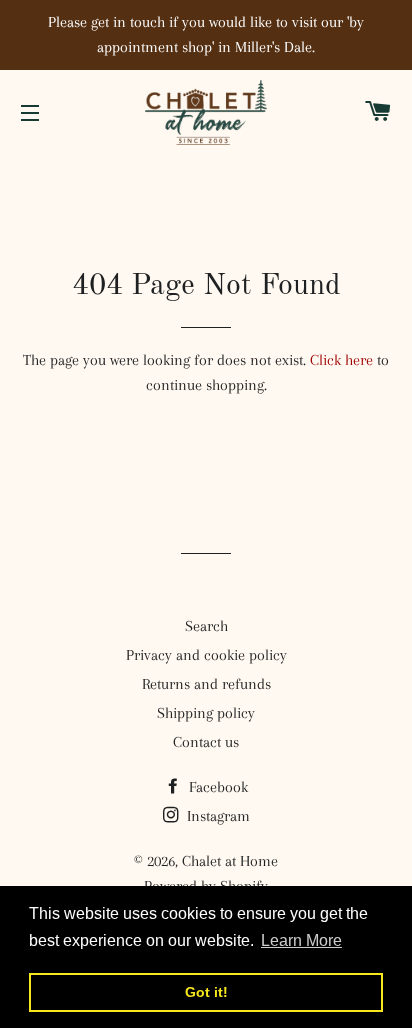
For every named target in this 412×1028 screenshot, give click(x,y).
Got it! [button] (206, 992)
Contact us (206, 742)
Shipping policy (206, 713)
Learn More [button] (301, 940)
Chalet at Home (230, 861)
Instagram (216, 816)
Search (206, 626)
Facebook (216, 787)
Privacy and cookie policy (206, 655)
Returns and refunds (206, 684)
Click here (341, 360)
